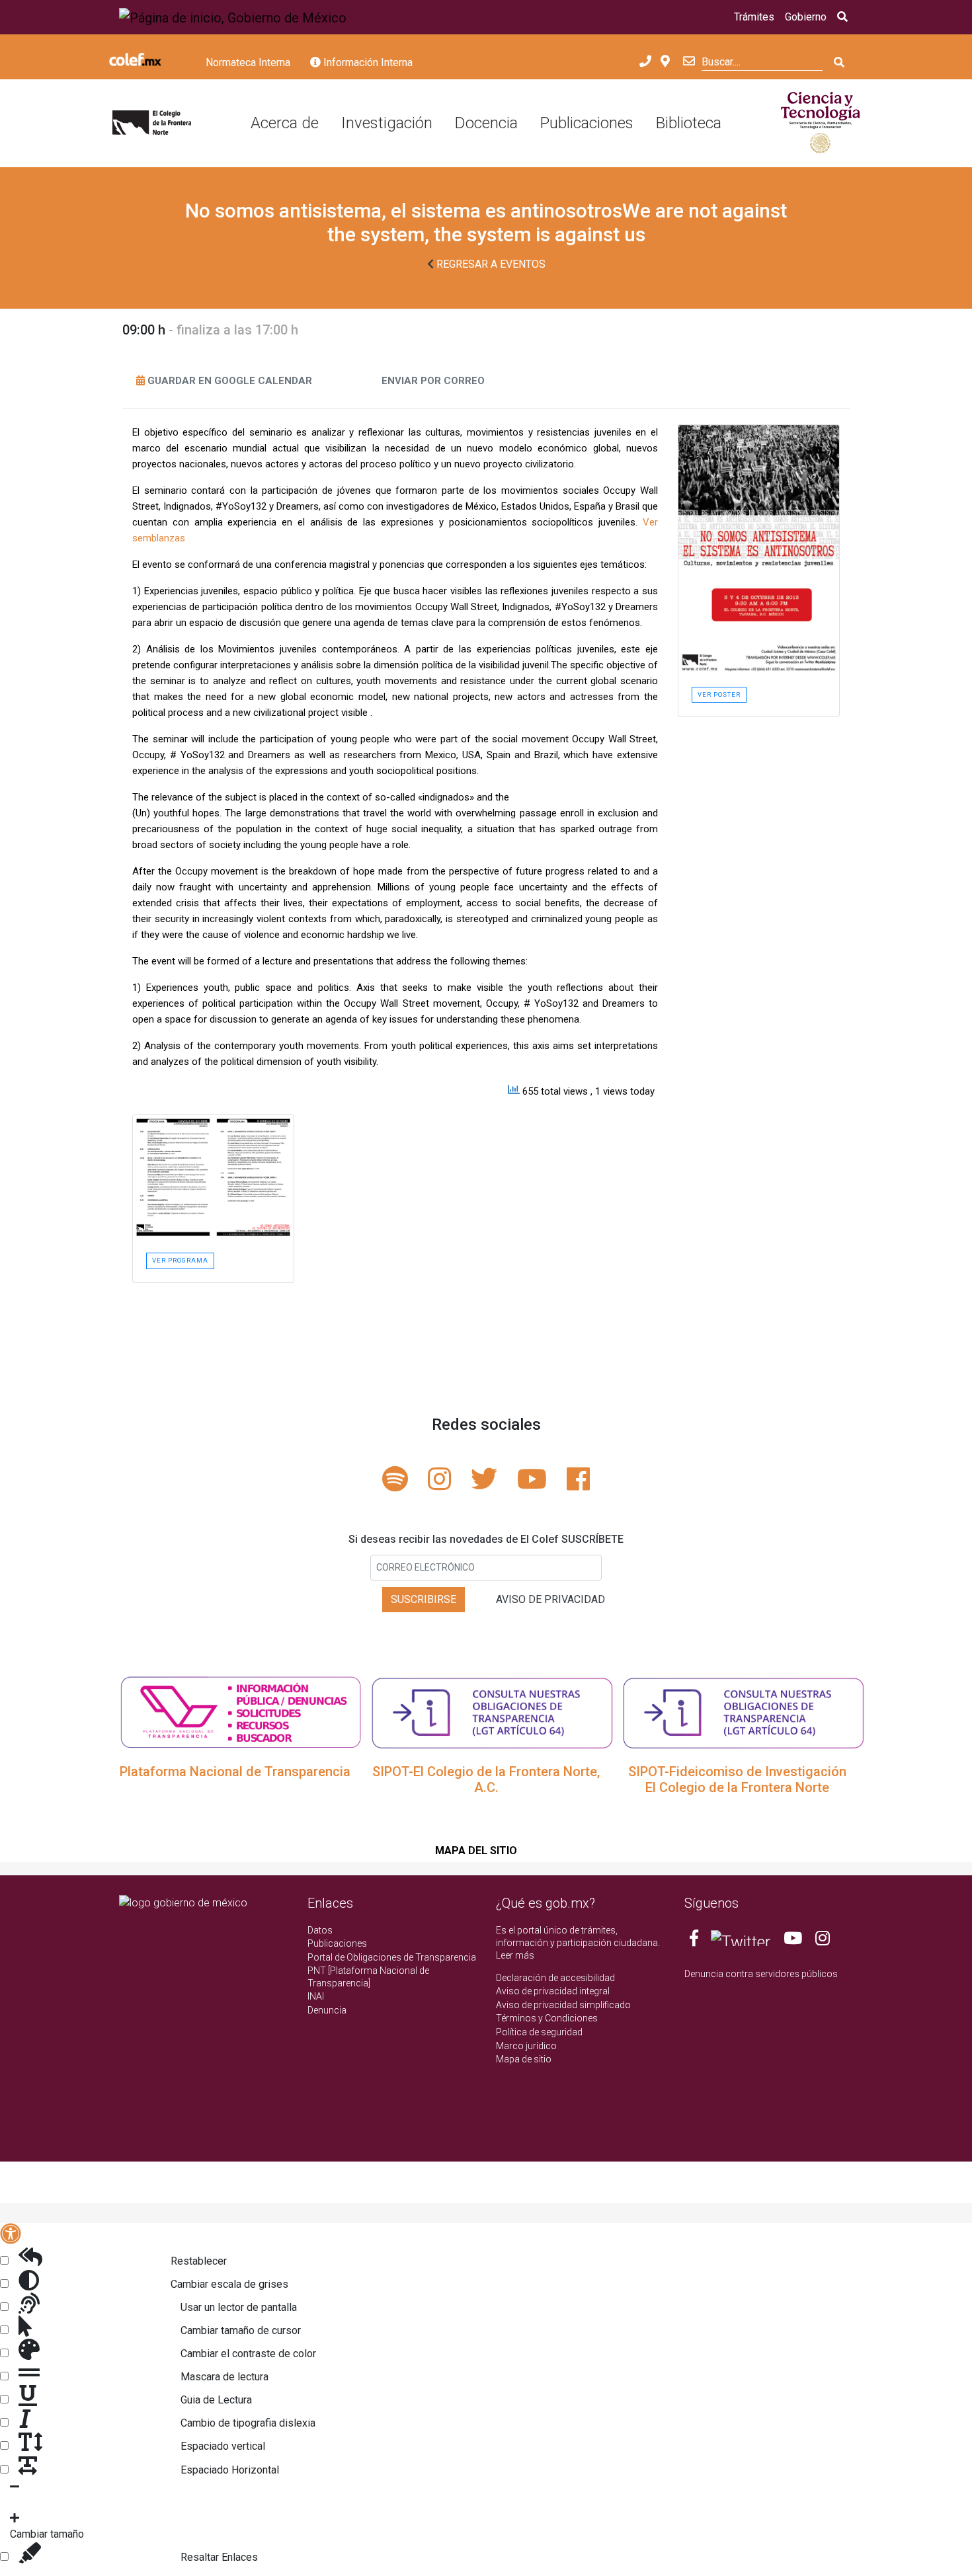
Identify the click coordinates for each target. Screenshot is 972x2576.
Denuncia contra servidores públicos (761, 1974)
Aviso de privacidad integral (553, 1991)
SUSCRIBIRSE (424, 1599)
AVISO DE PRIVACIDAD (550, 1599)
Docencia (486, 123)
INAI (316, 1996)
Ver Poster (719, 694)
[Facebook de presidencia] (695, 1941)
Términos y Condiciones (547, 2018)
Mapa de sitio (524, 2059)
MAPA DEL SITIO (476, 1851)
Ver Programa (180, 1260)
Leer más (515, 1955)
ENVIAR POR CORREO (433, 381)
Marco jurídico (526, 2046)
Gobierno (806, 17)
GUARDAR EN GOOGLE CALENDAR (230, 381)
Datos (320, 1930)
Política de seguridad (539, 2032)
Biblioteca (689, 123)
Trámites (754, 17)
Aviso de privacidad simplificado (563, 2005)
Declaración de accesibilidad (555, 1978)
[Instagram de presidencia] (823, 1941)
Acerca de (285, 123)
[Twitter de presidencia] (741, 1941)
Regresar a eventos (490, 264)
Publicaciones (587, 123)
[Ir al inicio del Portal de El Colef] (152, 124)
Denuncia (327, 2010)
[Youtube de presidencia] (793, 1941)
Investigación (387, 123)
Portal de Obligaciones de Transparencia (392, 1957)
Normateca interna (248, 62)
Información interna (367, 62)
